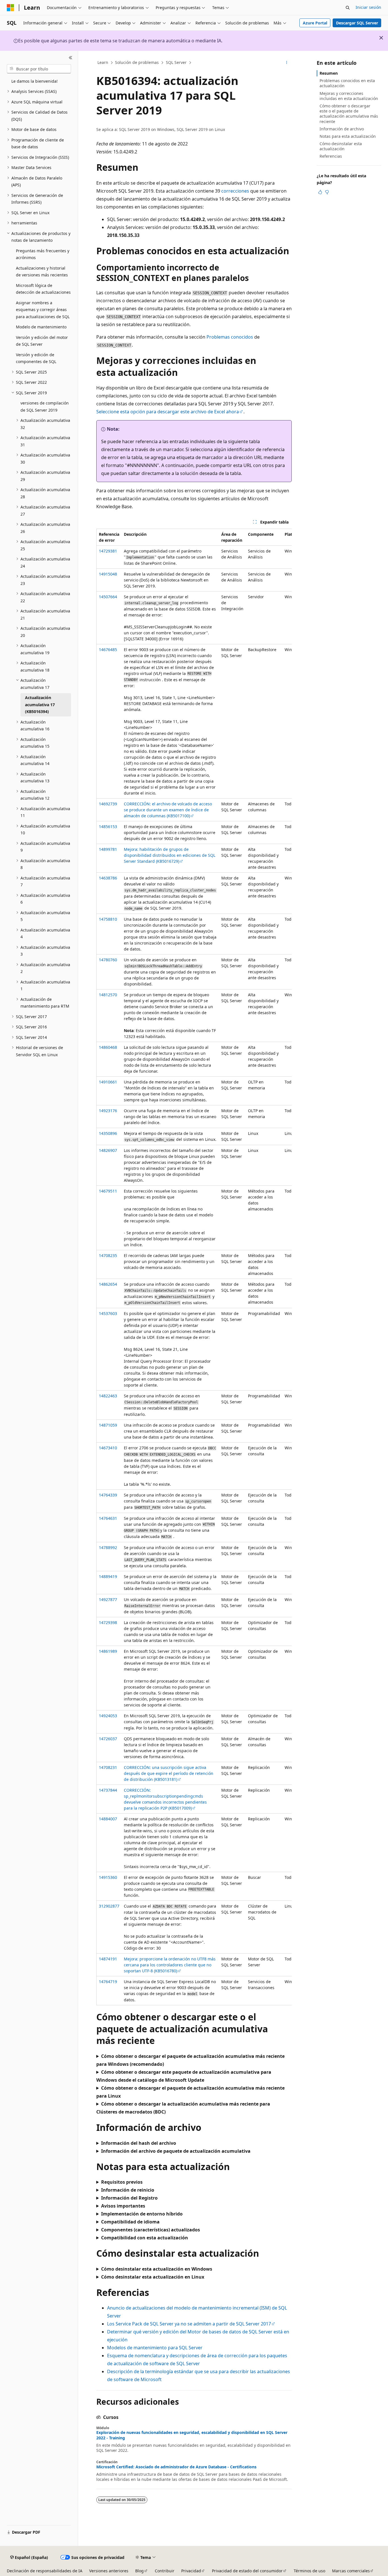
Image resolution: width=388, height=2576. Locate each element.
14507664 (108, 597)
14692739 (108, 804)
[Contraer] (71, 58)
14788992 (108, 1548)
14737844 (108, 1790)
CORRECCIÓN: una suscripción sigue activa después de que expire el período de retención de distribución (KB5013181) (169, 1773)
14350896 (108, 1133)
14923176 (108, 1111)
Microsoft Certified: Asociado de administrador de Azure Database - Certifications (176, 2467)
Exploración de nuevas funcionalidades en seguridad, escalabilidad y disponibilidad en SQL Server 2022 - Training (192, 2435)
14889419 (108, 1576)
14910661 (108, 1082)
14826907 (108, 1150)
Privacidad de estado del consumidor (247, 2571)
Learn (103, 62)
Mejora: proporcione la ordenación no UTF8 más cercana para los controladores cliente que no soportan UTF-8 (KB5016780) (170, 1965)
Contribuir (165, 2571)
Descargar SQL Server (357, 23)
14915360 (108, 1877)
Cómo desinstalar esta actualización (341, 146)
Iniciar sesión (368, 7)
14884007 (108, 1819)
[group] (194, 1267)
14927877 (108, 1599)
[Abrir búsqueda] (348, 8)
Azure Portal (315, 23)
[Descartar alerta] (381, 38)
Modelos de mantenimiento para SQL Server (155, 2348)
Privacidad (191, 2571)
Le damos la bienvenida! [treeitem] (35, 81)
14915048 (108, 574)
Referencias (331, 156)
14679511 (108, 1191)
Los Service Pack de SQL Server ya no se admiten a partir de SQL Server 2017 (189, 2324)
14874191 (108, 1959)
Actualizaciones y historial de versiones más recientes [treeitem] (42, 272)
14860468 (108, 1047)
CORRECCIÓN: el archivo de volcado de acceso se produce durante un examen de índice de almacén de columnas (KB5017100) (168, 810)
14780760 (108, 960)
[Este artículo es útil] (320, 192)
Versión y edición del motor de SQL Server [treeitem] (42, 341)
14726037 (108, 1739)
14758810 (108, 919)
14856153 (108, 827)
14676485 (108, 650)
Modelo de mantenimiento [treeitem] (41, 327)
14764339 (108, 1495)
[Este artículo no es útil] (327, 192)
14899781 (108, 849)
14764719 (108, 1982)
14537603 (108, 1313)
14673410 (108, 1448)
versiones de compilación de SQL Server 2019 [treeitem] (45, 407)
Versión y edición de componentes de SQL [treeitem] (36, 358)
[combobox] (39, 69)
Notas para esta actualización (348, 136)
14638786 (108, 878)
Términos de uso (309, 2571)
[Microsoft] (11, 8)
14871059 (108, 1425)
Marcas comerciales (351, 2571)
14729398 (108, 1622)
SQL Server (176, 62)
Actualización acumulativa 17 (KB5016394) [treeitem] (40, 705)
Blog (139, 2571)
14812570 (108, 995)
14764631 (108, 1518)
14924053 (108, 1716)
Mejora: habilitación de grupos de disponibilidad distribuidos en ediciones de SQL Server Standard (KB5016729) (170, 855)
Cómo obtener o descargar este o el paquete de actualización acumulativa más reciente (349, 114)
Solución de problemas (137, 62)
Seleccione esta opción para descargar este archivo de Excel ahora (168, 412)
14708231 (108, 1767)
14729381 (108, 551)
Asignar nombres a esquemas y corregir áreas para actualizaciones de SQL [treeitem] (43, 310)
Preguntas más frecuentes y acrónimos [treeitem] (43, 254)
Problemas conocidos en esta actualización (347, 83)
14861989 (108, 1651)
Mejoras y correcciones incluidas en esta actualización (349, 96)
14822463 (108, 1396)
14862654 (108, 1284)
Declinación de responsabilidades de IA (45, 2571)
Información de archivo (342, 129)
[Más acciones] (287, 63)
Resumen (329, 73)
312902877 (109, 1906)
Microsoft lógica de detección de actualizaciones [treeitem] (43, 289)
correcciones (235, 191)
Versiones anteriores (109, 2571)
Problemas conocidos (230, 337)
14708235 (108, 1255)
